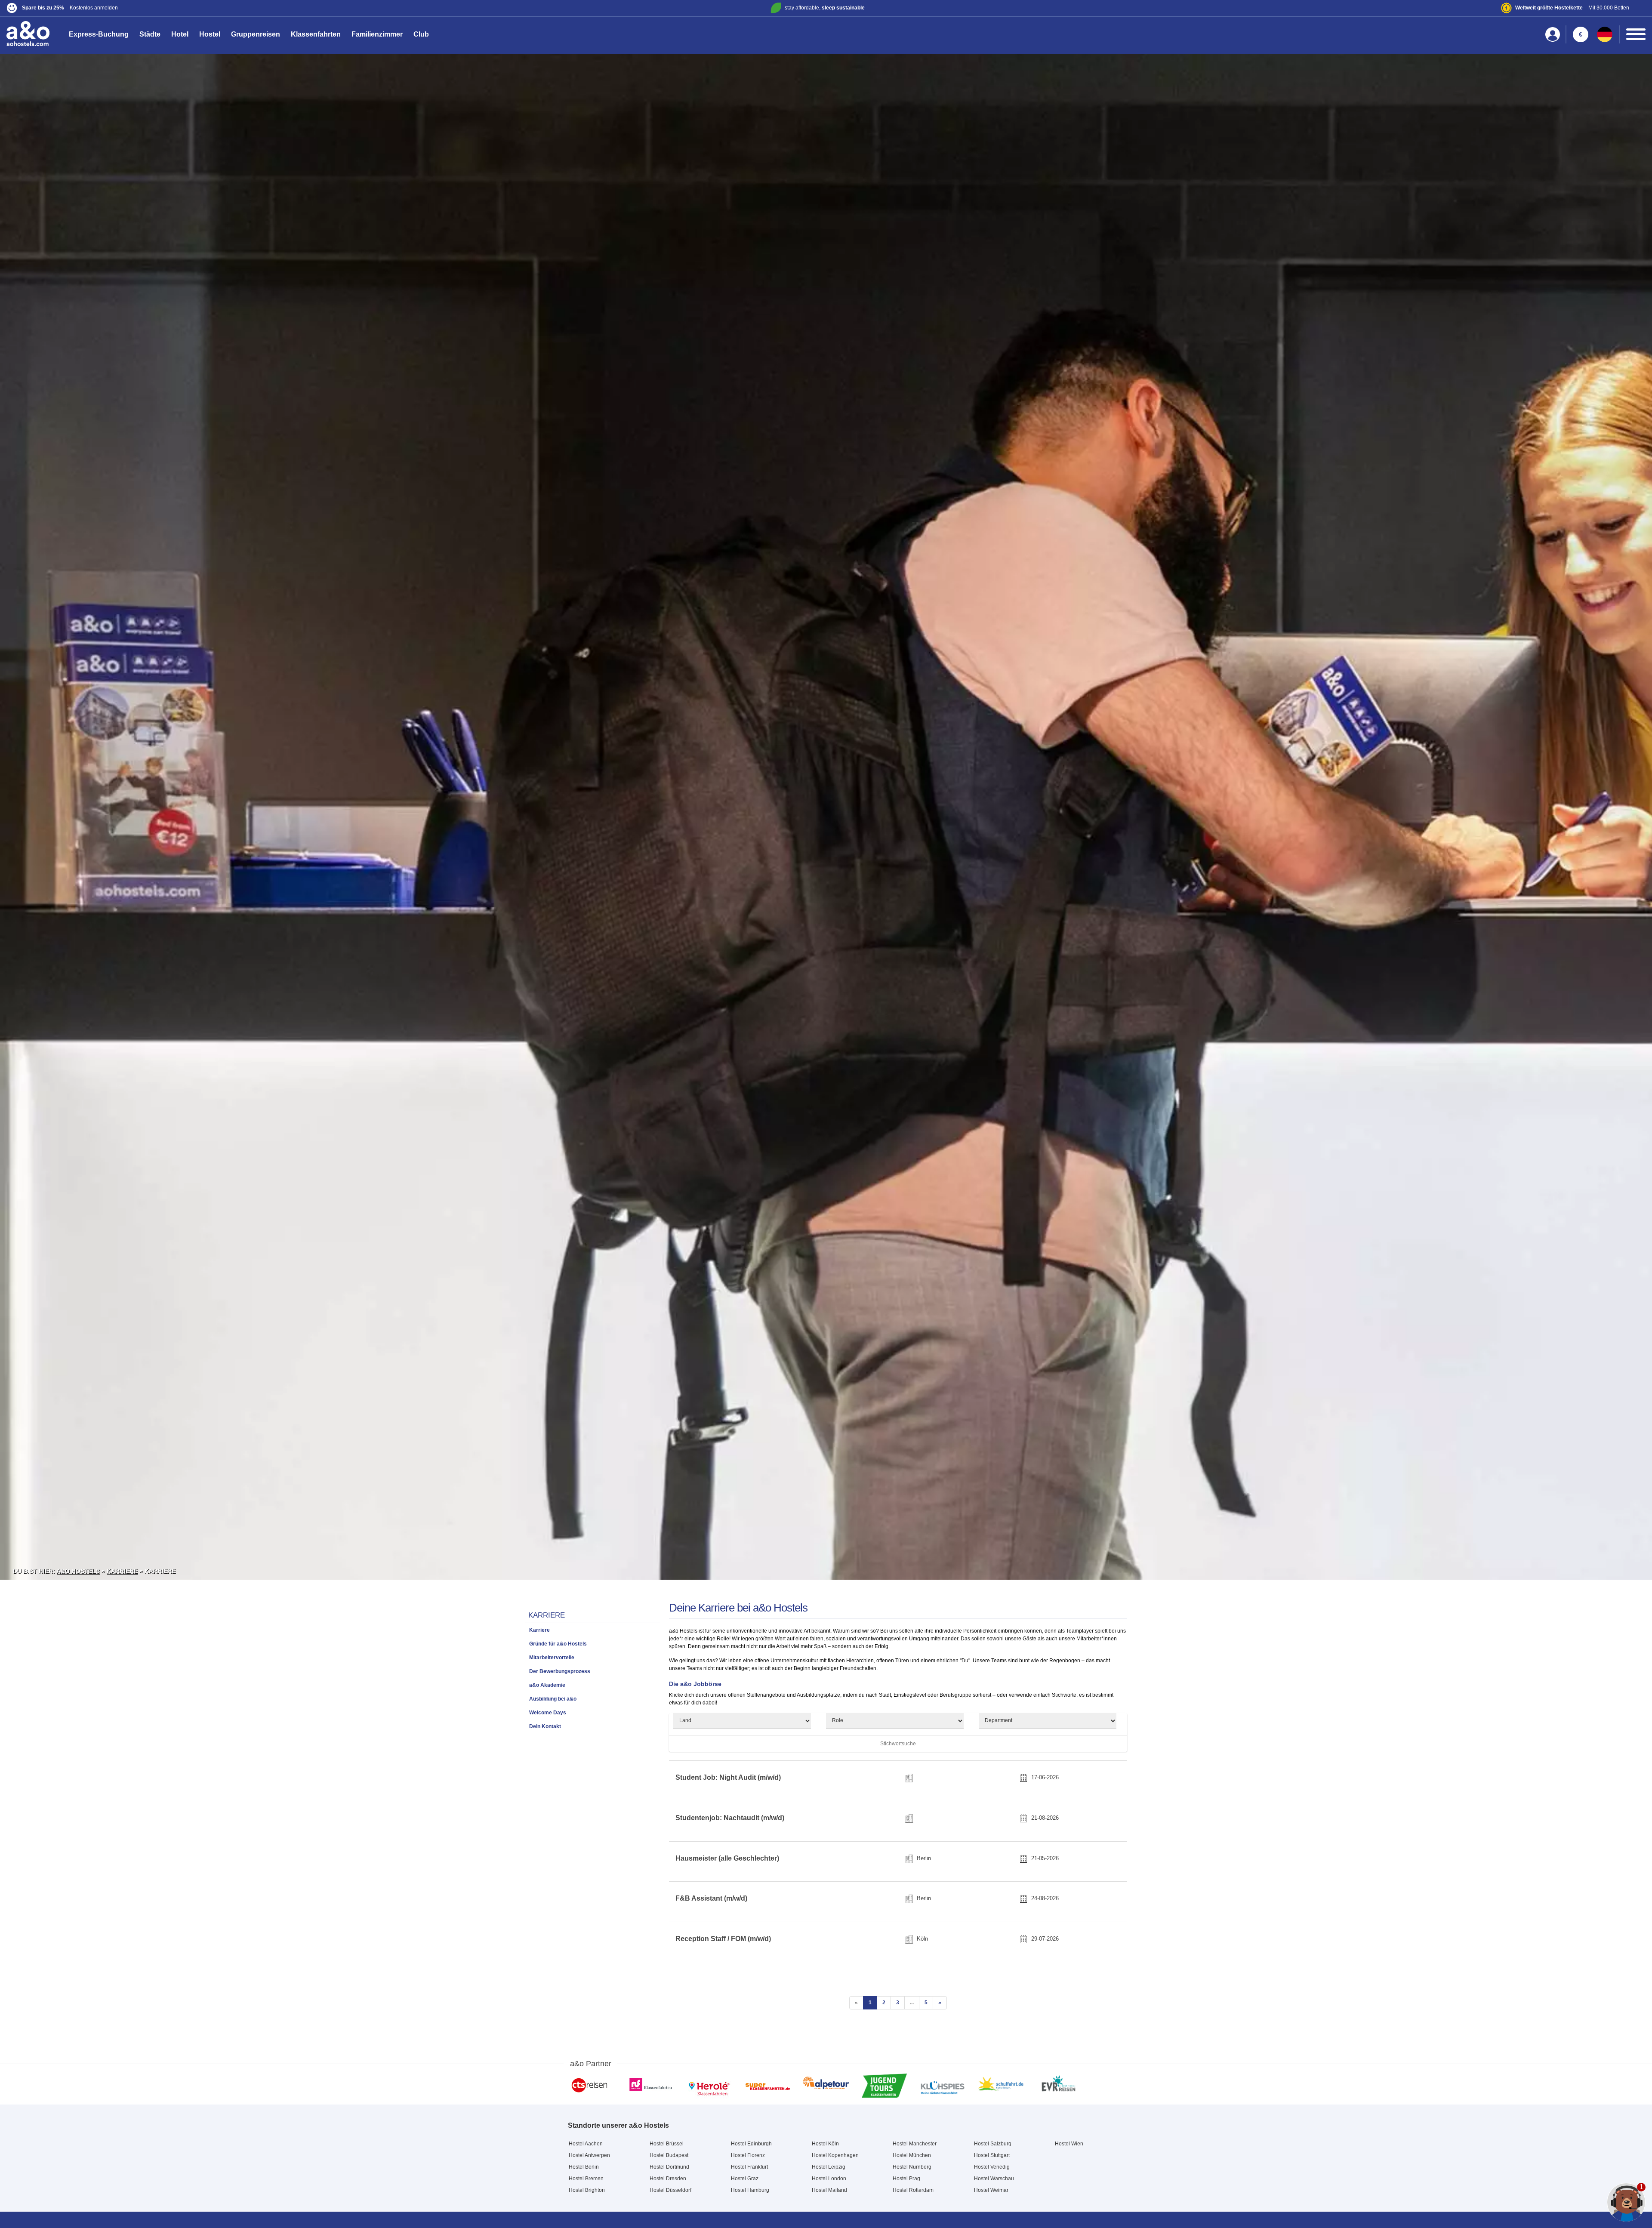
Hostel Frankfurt (749, 2167)
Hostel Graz (745, 2179)
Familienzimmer (377, 34)
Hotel (180, 34)
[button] (277, 8)
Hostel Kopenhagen (835, 2155)
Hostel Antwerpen (589, 2155)
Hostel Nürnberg (912, 2167)
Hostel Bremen (586, 2179)
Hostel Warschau (994, 2179)
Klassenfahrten (316, 34)
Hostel (210, 34)
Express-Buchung (99, 34)
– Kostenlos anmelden (70, 8)
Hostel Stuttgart (992, 2155)
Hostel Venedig (992, 2167)
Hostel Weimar (991, 2190)
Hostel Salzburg (993, 2144)
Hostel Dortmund (669, 2167)
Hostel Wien (1069, 2144)
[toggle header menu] (1636, 34)
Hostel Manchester (915, 2144)
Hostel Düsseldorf (670, 2190)
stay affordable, (825, 8)
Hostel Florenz (748, 2155)
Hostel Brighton (587, 2190)
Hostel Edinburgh (751, 2144)
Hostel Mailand (829, 2190)
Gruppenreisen (256, 34)
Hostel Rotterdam (913, 2190)
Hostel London (829, 2179)
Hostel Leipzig (829, 2167)
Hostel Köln (825, 2144)
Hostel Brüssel (667, 2144)
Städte (150, 34)
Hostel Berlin (584, 2167)
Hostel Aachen (586, 2144)
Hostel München (912, 2155)
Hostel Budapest (669, 2155)
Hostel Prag (906, 2179)
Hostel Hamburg (750, 2190)
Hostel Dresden (668, 2179)
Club (421, 34)
